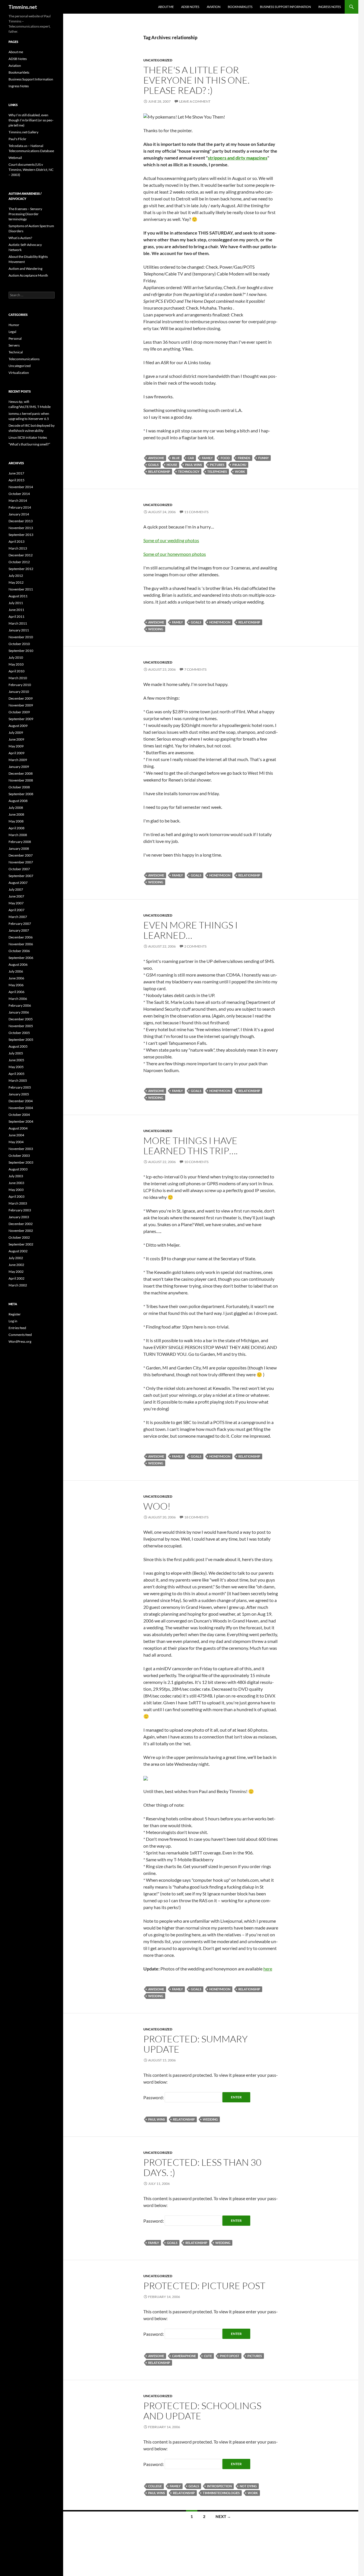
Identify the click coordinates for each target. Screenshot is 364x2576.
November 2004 (21, 1108)
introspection (219, 2486)
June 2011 (16, 610)
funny (263, 458)
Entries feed (17, 1328)
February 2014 (20, 507)
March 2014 (18, 501)
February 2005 (20, 1087)
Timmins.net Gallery (23, 132)
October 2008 (19, 787)
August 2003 (18, 1169)
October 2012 (19, 562)
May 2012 (16, 582)
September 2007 (21, 876)
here (268, 1969)
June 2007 (16, 896)
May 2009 (16, 746)
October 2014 (19, 494)
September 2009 (21, 719)
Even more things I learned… (191, 930)
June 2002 (16, 1265)
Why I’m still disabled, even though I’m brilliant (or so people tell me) (31, 120)
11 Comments (196, 512)
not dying (248, 2486)
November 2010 (21, 637)
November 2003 (21, 1149)
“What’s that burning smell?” (29, 444)
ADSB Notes (190, 7)
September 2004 (21, 1121)
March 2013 (18, 548)
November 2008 (21, 780)
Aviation (214, 7)
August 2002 (18, 1251)
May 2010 (16, 664)
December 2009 (21, 698)
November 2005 (21, 1026)
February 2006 (20, 1005)
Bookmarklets (240, 7)
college (155, 2486)
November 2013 (21, 528)
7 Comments (195, 669)
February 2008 (20, 842)
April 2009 (16, 753)
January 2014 (19, 514)
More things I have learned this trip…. (191, 1146)
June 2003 (16, 1183)
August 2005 (18, 1046)
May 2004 (16, 1142)
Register (15, 1314)
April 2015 (16, 480)
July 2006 (16, 971)
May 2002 (16, 1272)
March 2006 (18, 999)
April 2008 (16, 828)
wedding (156, 629)
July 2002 (16, 1258)
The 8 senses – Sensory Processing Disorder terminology (25, 214)
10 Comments (196, 1162)
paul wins (194, 465)
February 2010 (20, 685)
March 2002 (18, 1285)
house (172, 465)
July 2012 (16, 576)
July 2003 (16, 1176)
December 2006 (21, 937)
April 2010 (16, 671)
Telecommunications (24, 359)
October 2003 (19, 1156)
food (225, 458)
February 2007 (20, 924)
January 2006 (19, 1012)
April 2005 (16, 1074)
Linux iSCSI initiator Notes (28, 437)
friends (244, 458)
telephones (217, 472)
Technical (16, 352)
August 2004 (18, 1128)
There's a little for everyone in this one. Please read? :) (197, 80)
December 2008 (21, 773)
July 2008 (16, 808)
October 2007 (19, 869)
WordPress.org (20, 1341)
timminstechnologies (221, 2493)
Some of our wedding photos (171, 540)
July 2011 (16, 603)
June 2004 (16, 1135)
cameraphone (184, 2356)
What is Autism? (20, 238)
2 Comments (195, 946)
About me (166, 7)
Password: (154, 2097)
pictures (217, 465)
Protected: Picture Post (204, 2286)
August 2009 (18, 726)
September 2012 (21, 569)
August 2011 (18, 596)
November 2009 (21, 705)
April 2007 (16, 910)
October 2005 (19, 1033)
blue (176, 458)
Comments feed (20, 1335)
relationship (159, 472)
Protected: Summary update (196, 2044)
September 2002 (21, 1244)
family (207, 458)
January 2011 (19, 630)
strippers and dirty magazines (238, 158)
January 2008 (19, 848)
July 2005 (16, 1053)
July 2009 (16, 732)
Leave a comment (195, 101)
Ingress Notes (330, 7)
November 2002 (21, 1231)
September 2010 (21, 651)
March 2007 (18, 917)
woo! (157, 1506)
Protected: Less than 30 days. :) (202, 2167)
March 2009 (18, 760)
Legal (12, 332)
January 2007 (19, 930)
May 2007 (16, 903)
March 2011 (18, 623)
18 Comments (196, 1517)
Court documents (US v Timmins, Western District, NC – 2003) (31, 170)
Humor (14, 325)
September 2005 (21, 1040)
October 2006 (19, 951)
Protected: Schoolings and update (202, 2411)
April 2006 (16, 992)
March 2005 (18, 1080)
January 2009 (19, 767)
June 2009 (16, 739)
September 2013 (21, 535)
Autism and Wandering (25, 269)
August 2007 (18, 883)
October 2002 (19, 1237)
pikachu (239, 465)
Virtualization (19, 373)
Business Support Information (285, 7)
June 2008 (16, 814)
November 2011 (21, 589)
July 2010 (16, 657)
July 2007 (16, 889)
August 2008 (18, 801)
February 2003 (20, 1210)
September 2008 (21, 794)
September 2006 (21, 958)
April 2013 (16, 541)
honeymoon (220, 622)
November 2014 (21, 487)
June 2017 (16, 473)
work (240, 472)
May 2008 (16, 821)
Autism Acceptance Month (28, 275)
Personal (15, 338)
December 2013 (21, 521)
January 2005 (19, 1094)
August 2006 (18, 964)
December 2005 (21, 1019)
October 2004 (19, 1115)
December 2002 (21, 1224)
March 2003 (18, 1203)
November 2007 (21, 862)
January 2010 (19, 692)
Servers (14, 345)
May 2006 (16, 985)
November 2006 (21, 944)
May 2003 (16, 1190)
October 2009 (19, 712)
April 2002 (16, 1278)
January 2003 (19, 1217)
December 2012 (21, 555)
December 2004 (21, 1101)
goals (153, 465)
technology (189, 472)
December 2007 (21, 855)
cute (208, 2356)
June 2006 (16, 978)
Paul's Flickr (17, 139)
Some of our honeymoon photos (175, 554)
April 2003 (16, 1196)
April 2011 (16, 616)
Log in (13, 1321)
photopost (230, 2356)
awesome (156, 458)
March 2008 (18, 835)
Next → (223, 2516)
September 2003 (21, 1162)
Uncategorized (158, 60)
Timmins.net (23, 7)
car (191, 458)
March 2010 (18, 678)
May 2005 (16, 1067)
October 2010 (19, 644)
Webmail (15, 158)
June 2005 (16, 1060)
